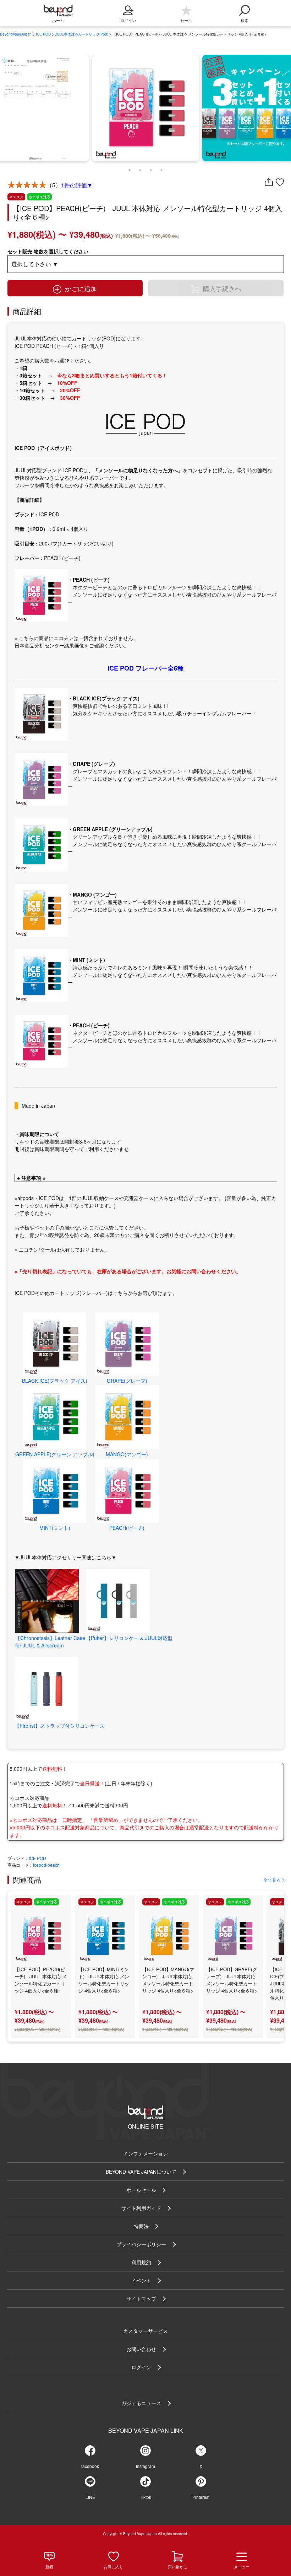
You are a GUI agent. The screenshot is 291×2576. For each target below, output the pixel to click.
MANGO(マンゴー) (127, 1454)
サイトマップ (141, 2298)
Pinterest (201, 2497)
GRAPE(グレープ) (127, 1381)
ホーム (58, 20)
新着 (49, 2566)
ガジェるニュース (141, 2403)
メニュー (242, 2566)
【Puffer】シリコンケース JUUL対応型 (129, 1638)
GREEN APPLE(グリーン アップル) (55, 1454)
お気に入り (113, 2566)
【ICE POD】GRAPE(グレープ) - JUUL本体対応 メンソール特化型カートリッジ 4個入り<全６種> (232, 1980)
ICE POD (43, 34)
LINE (90, 2497)
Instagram (145, 2466)
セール (186, 20)
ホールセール (141, 2190)
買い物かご (178, 2566)
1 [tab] (130, 168)
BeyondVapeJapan (16, 34)
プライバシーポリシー (141, 2244)
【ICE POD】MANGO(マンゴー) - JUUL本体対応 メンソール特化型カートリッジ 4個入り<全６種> (168, 1980)
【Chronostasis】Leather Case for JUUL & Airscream (50, 1642)
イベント (141, 2280)
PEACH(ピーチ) (127, 1528)
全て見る (272, 1880)
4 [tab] (161, 168)
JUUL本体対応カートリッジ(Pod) (82, 34)
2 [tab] (140, 168)
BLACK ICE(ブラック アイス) (55, 1381)
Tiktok (145, 2497)
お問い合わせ (141, 2349)
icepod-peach (46, 1865)
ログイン (141, 2367)
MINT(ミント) (55, 1528)
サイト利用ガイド (141, 2208)
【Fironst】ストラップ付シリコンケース (60, 1726)
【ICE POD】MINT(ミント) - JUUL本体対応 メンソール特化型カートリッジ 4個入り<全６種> (104, 1980)
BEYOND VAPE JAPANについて (141, 2172)
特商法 (141, 2226)
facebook (90, 2466)
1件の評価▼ (77, 185)
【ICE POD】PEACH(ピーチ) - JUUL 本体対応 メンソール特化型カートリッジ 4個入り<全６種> (41, 1980)
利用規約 (141, 2262)
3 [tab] (151, 168)
